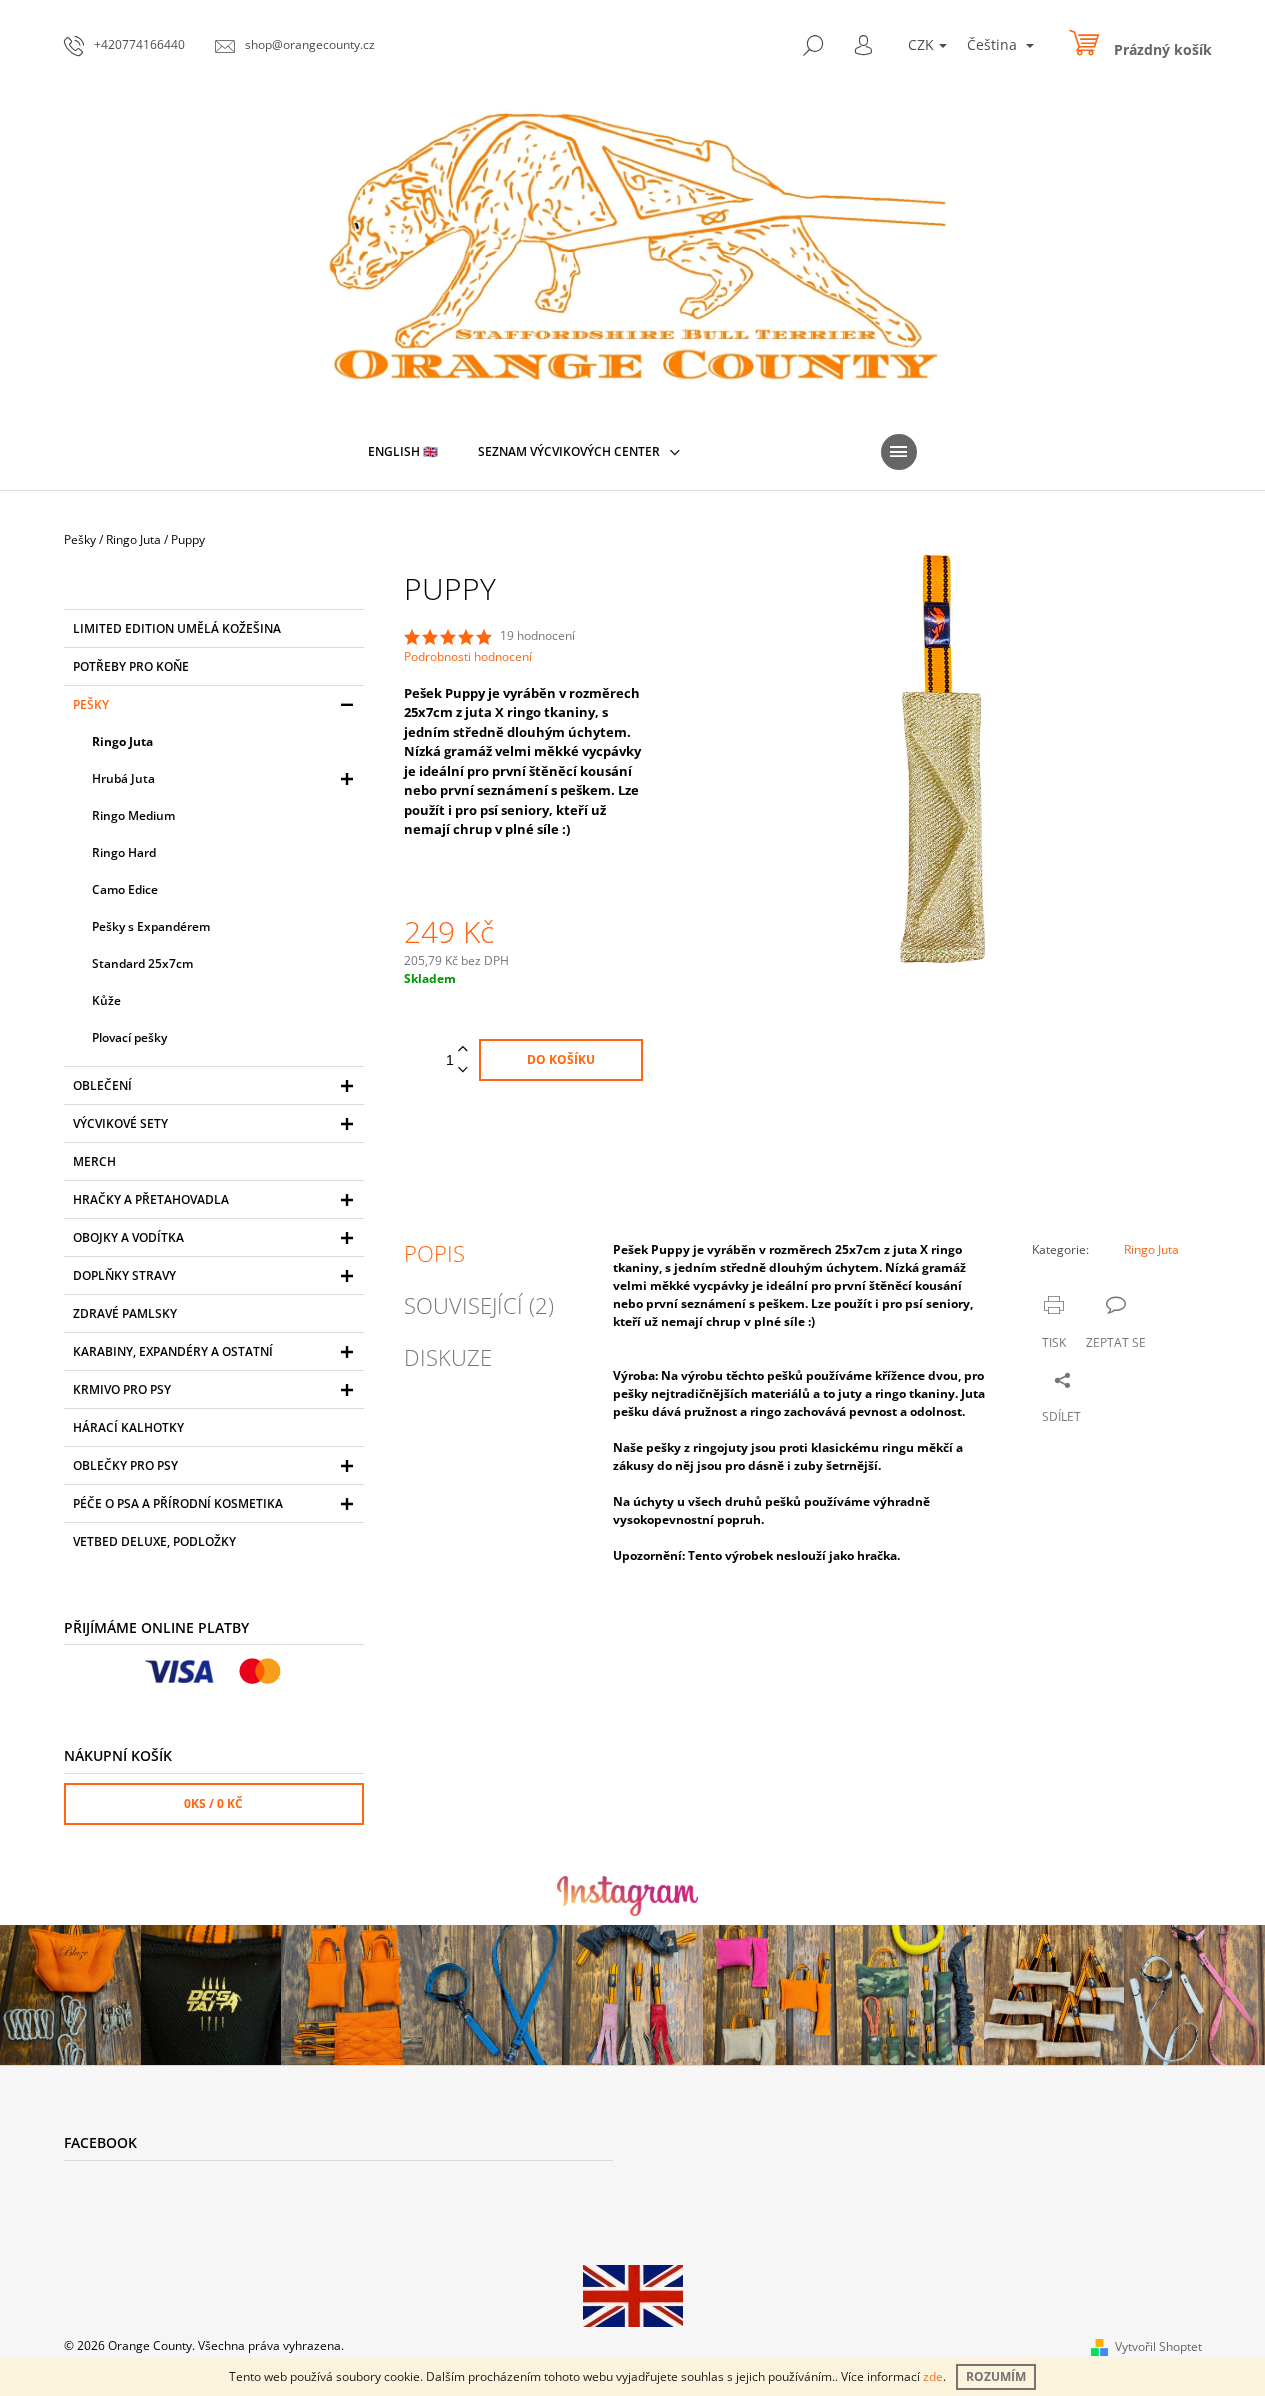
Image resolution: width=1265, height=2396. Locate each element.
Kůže (106, 1000)
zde (933, 2376)
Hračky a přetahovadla (151, 1199)
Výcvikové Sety (120, 1123)
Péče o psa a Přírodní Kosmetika (178, 1503)
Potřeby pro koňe (131, 666)
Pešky (91, 704)
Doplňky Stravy (124, 1275)
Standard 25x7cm (142, 963)
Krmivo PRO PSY (122, 1389)
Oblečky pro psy (125, 1465)
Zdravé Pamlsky (125, 1313)
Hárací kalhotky (128, 1427)
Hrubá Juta (123, 778)
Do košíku (561, 1059)
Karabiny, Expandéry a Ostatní (173, 1351)
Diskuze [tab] (448, 1357)
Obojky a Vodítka (128, 1237)
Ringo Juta (122, 741)
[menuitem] (403, 452)
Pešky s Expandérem (151, 926)
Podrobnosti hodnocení (468, 657)
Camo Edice (125, 889)
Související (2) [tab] (479, 1305)
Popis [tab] (434, 1253)
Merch (94, 1161)
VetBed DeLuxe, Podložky (154, 1541)
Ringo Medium (133, 815)
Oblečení (102, 1085)
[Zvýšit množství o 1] (463, 1049)
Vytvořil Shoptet (1158, 2346)
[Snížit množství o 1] (463, 1070)
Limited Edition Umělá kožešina (177, 628)
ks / (213, 1803)
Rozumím (996, 2376)
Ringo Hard (124, 852)
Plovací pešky (129, 1037)
